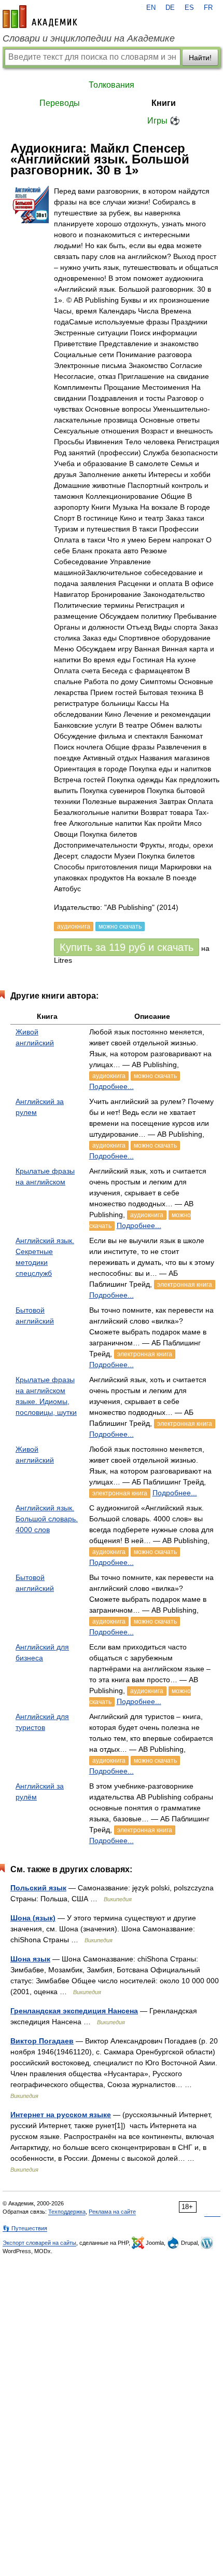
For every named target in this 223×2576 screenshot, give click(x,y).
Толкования (112, 85)
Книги (164, 103)
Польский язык (38, 1888)
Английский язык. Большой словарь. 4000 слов (47, 1519)
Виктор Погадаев (42, 2041)
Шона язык (30, 1959)
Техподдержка (67, 2212)
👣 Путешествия (25, 2228)
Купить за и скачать (127, 947)
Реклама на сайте (112, 2212)
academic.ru (40, 17)
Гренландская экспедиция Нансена (74, 2011)
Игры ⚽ (164, 121)
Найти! (200, 58)
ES (189, 8)
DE (170, 8)
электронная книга (185, 1285)
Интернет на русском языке (61, 2115)
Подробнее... (112, 1086)
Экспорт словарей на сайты (39, 2243)
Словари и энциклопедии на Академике (89, 38)
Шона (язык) (33, 1918)
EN (151, 8)
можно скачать (155, 1076)
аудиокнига (109, 1076)
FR (208, 8)
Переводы (60, 103)
